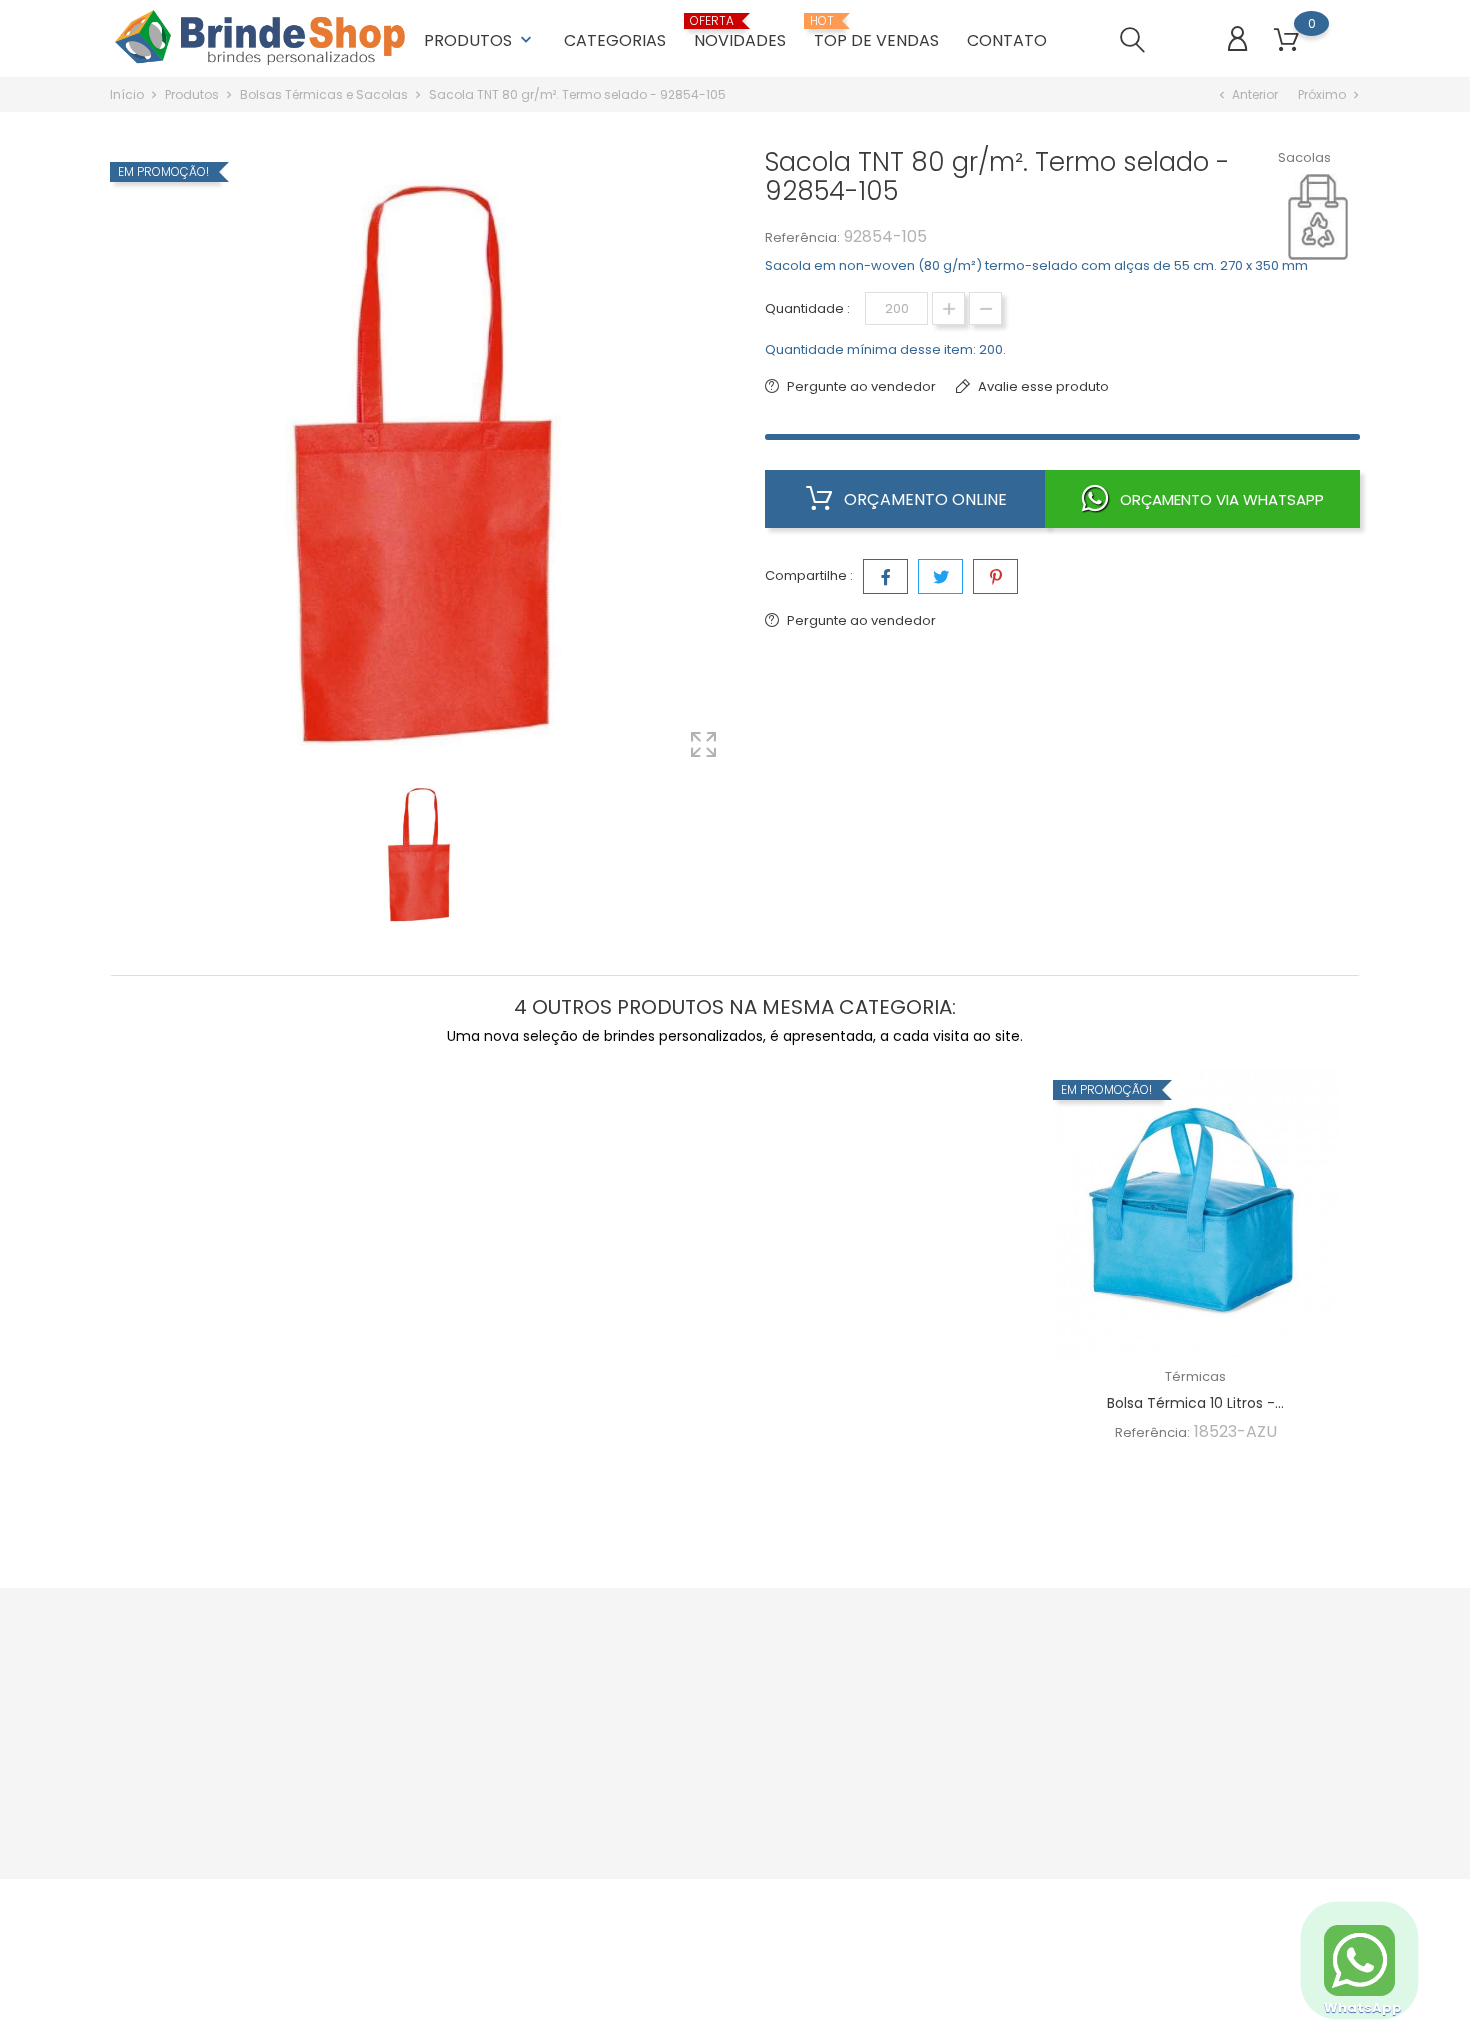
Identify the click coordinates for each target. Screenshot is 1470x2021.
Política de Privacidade (714, 1718)
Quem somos (683, 1687)
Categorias (615, 40)
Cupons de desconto (920, 1811)
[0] (1286, 40)
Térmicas (580, 1376)
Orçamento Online (923, 499)
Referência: (802, 237)
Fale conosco (683, 1780)
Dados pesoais (900, 1687)
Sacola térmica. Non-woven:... (273, 1403)
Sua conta (897, 1646)
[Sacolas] (1328, 217)
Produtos (480, 40)
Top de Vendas (478, 1749)
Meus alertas (893, 1842)
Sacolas (1304, 157)
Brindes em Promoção (501, 1687)
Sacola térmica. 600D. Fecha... (888, 1403)
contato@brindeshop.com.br (229, 1766)
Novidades (740, 33)
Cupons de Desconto (920, 1749)
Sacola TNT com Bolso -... (581, 1403)
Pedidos (878, 1718)
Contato (1007, 40)
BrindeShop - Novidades (508, 1718)
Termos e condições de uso (730, 1749)
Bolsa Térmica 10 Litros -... (1195, 1403)
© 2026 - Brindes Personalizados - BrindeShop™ (266, 1904)
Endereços (886, 1780)
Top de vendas (876, 33)
